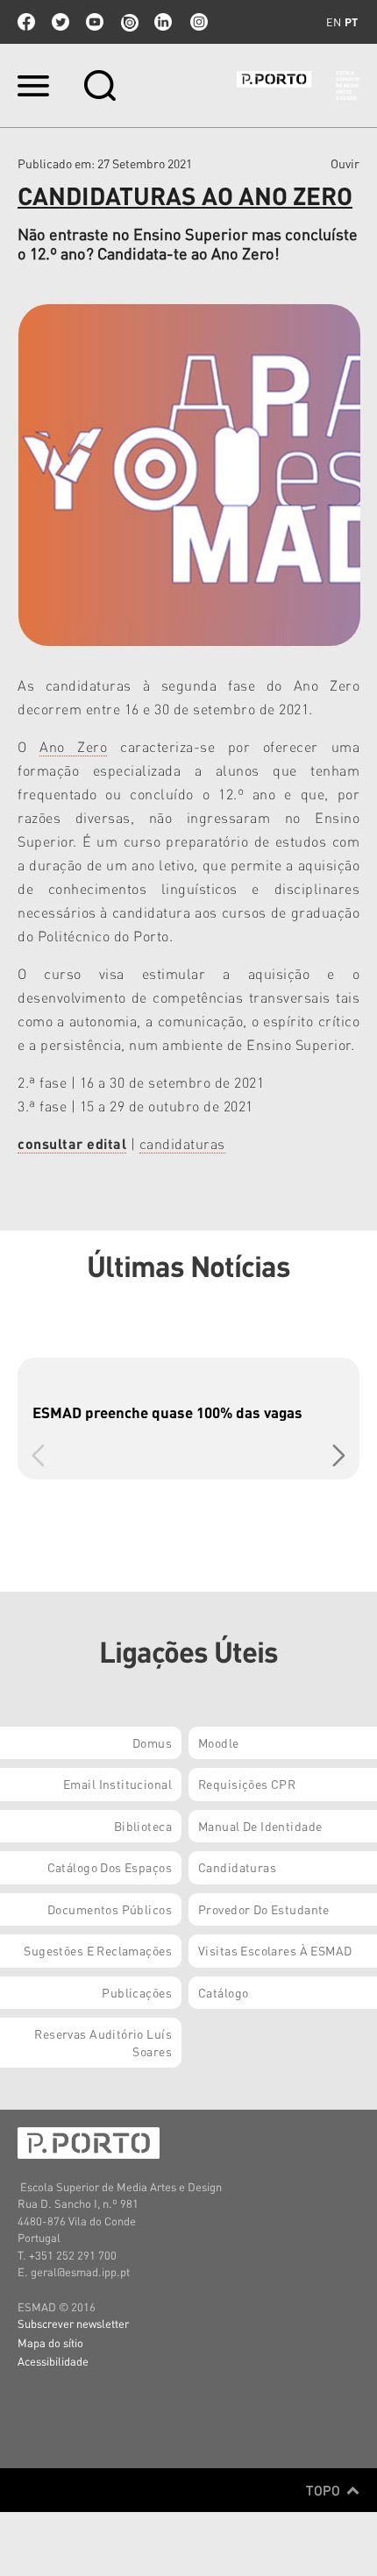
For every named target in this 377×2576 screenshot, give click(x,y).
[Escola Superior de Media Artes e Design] (298, 85)
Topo (325, 2490)
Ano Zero (73, 746)
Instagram (197, 22)
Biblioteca (143, 1826)
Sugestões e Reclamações (98, 1950)
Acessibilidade (53, 2361)
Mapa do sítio (50, 2342)
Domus (152, 1742)
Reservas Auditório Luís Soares (103, 2042)
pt (351, 22)
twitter (60, 22)
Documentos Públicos (110, 1909)
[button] (339, 1455)
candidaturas (182, 1143)
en (334, 22)
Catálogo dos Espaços (110, 1867)
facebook (26, 22)
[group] (188, 1419)
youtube (95, 22)
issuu (129, 22)
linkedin (163, 22)
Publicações (137, 1992)
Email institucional (117, 1784)
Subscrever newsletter (73, 2323)
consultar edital (72, 1143)
